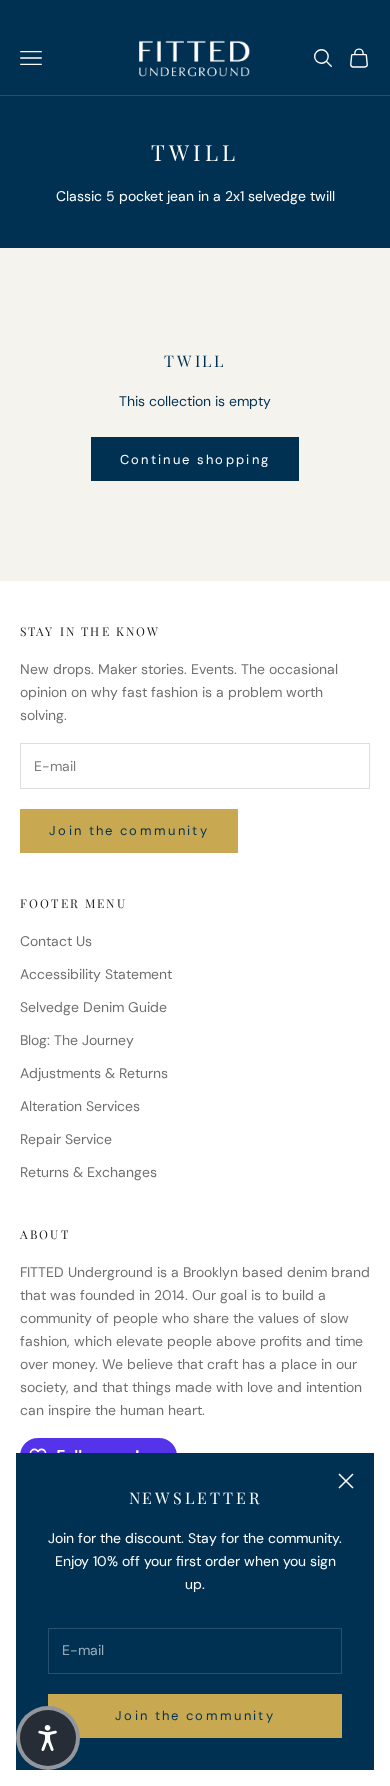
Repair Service (66, 1139)
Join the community (195, 1715)
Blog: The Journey (77, 1040)
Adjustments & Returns (94, 1073)
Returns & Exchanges (88, 1172)
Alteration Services (80, 1106)
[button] (48, 1738)
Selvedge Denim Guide (93, 1007)
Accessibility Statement (96, 974)
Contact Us (56, 941)
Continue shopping (195, 459)
